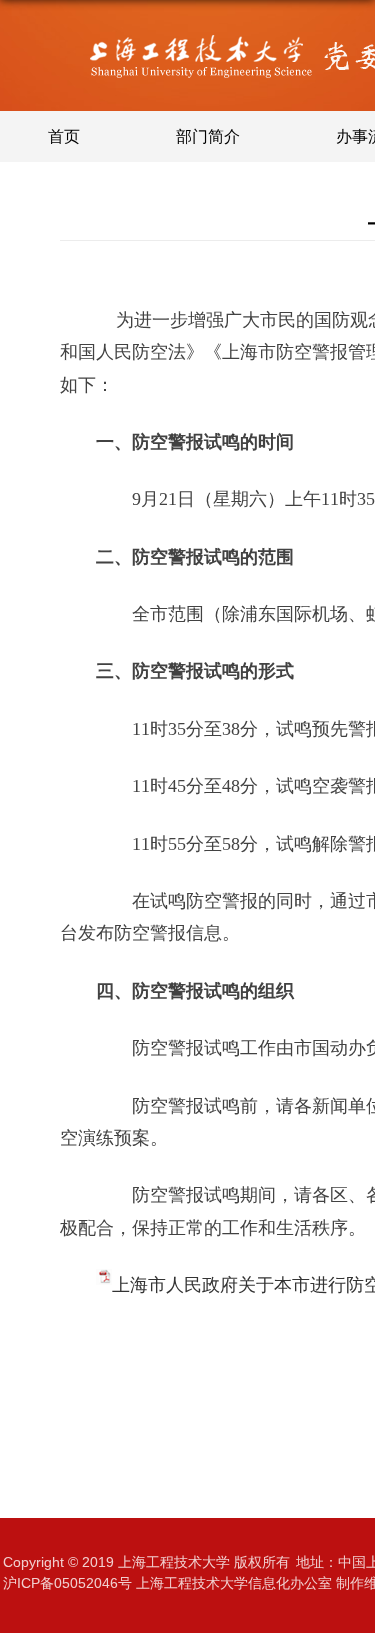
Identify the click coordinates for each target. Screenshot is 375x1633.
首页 (64, 136)
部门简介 (208, 136)
